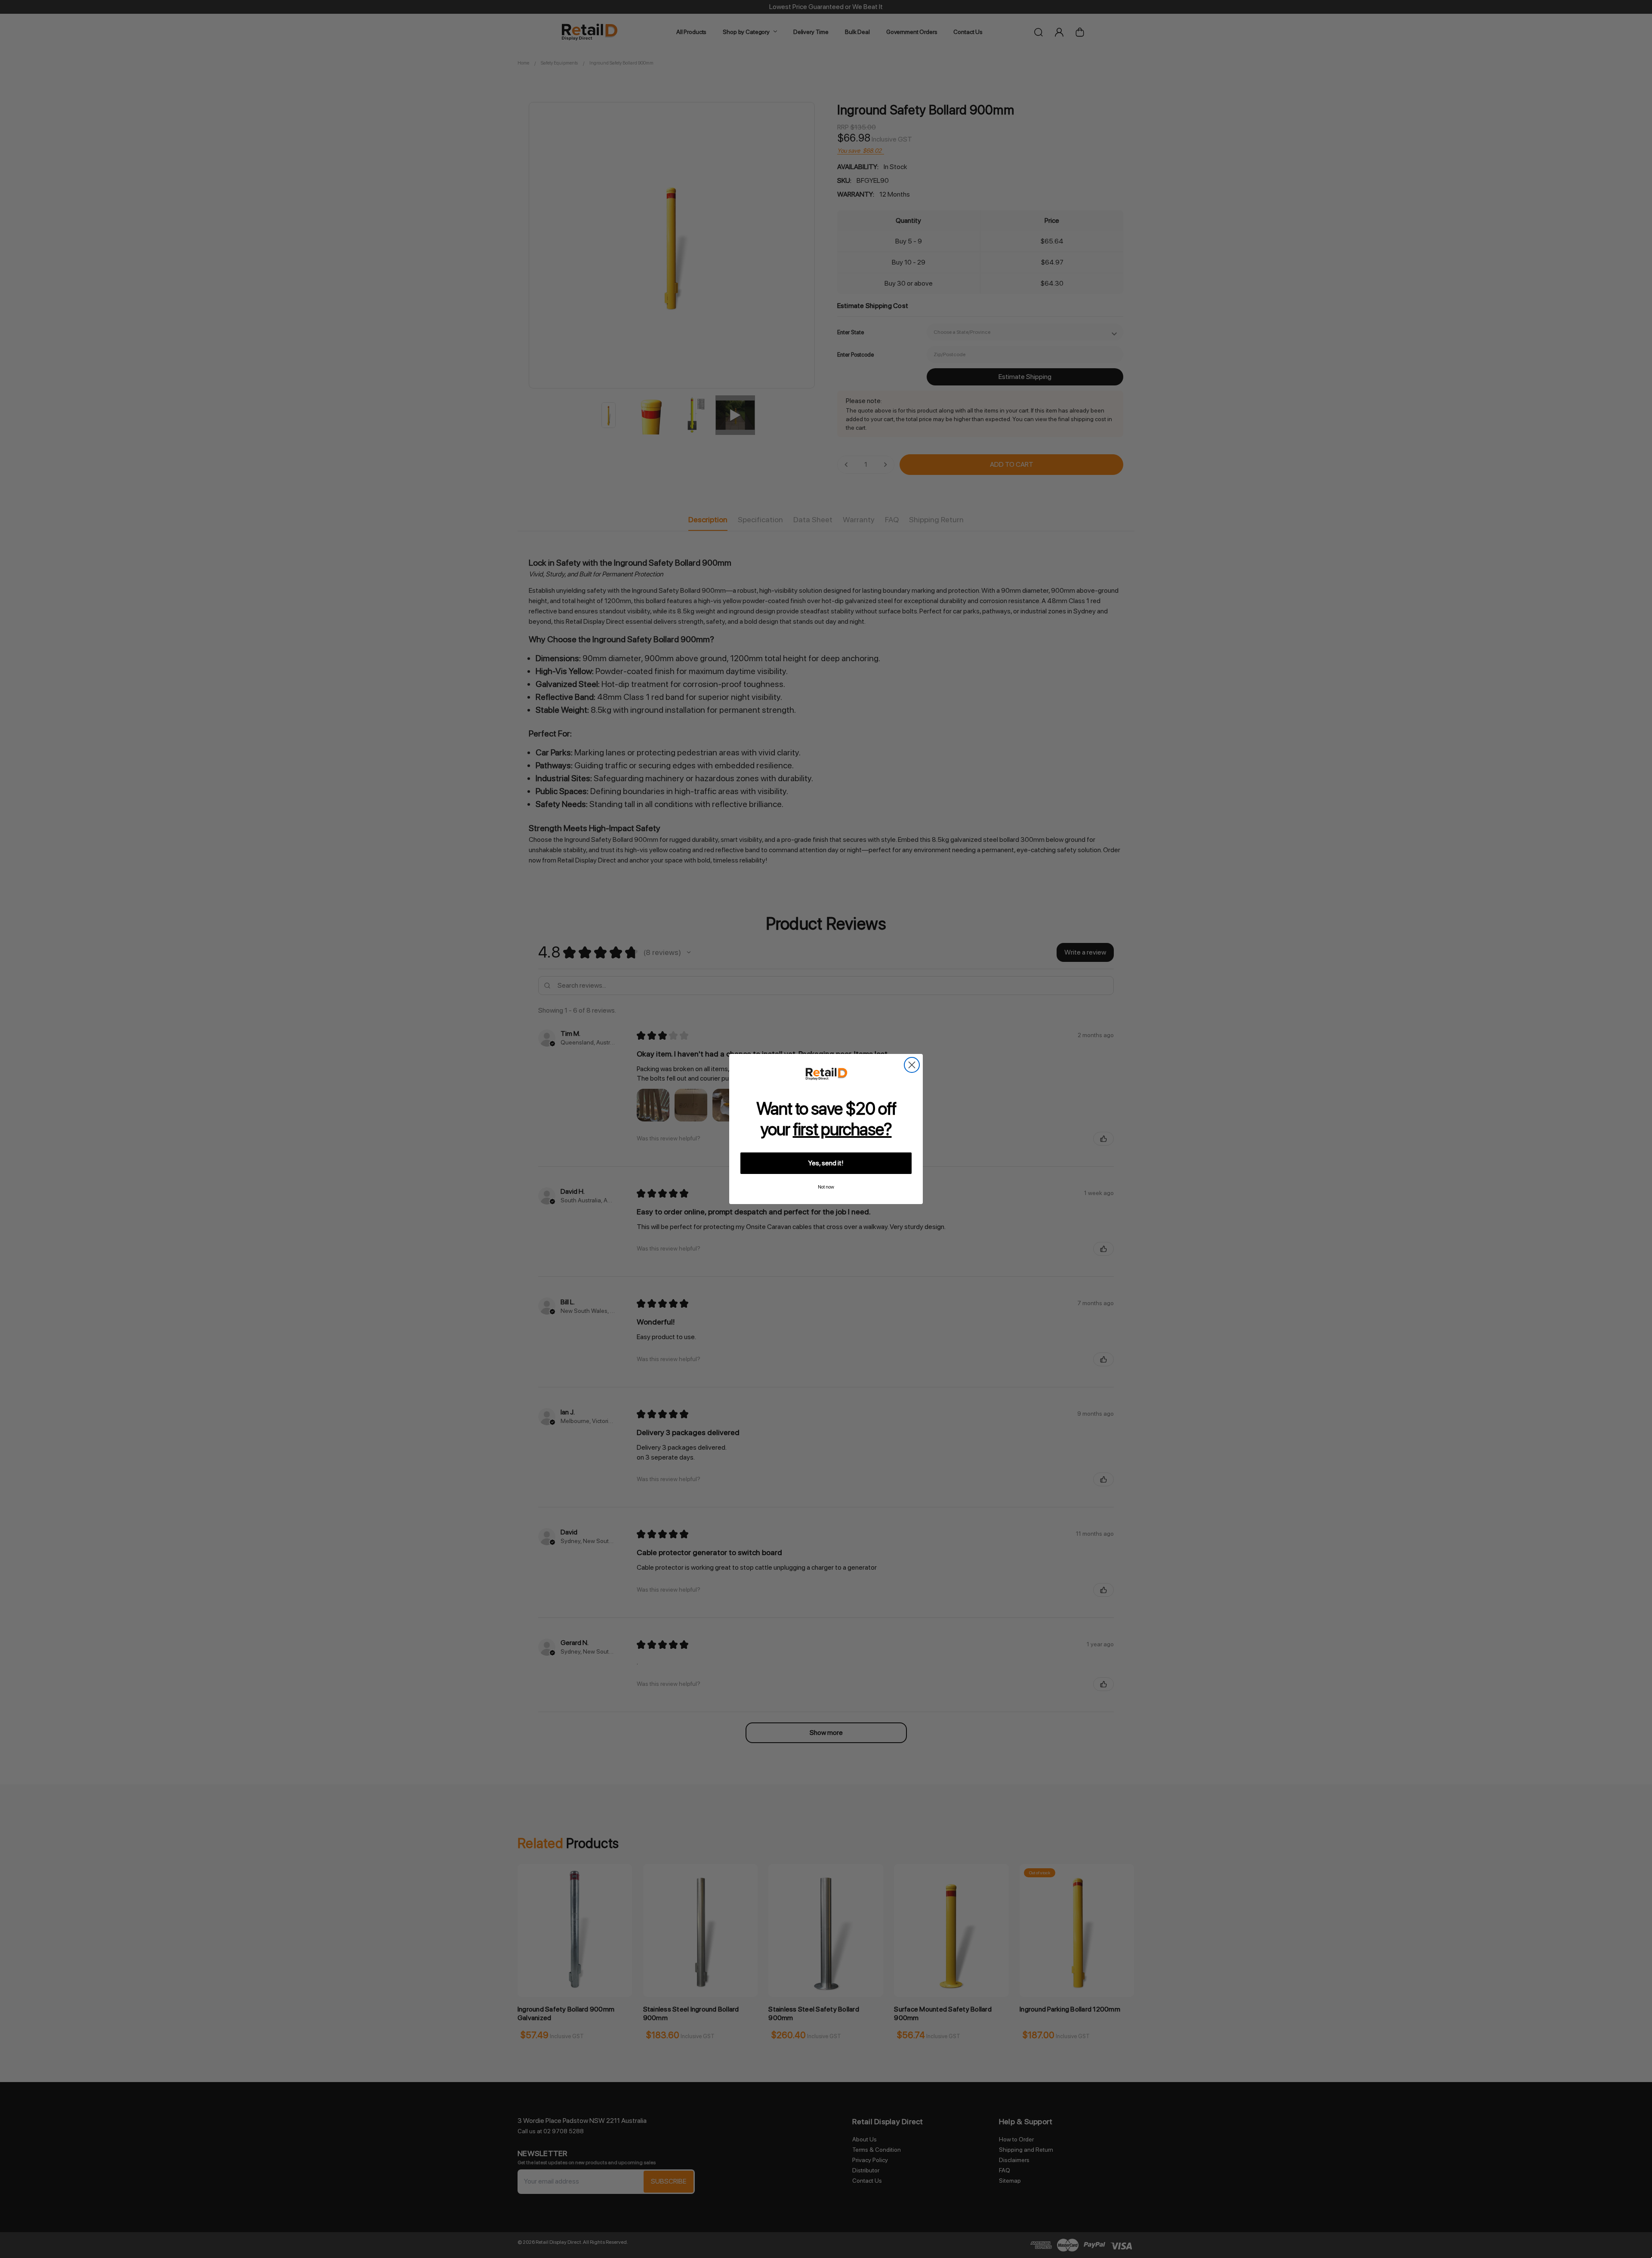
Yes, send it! (826, 1163)
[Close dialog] (912, 1065)
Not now (826, 1187)
